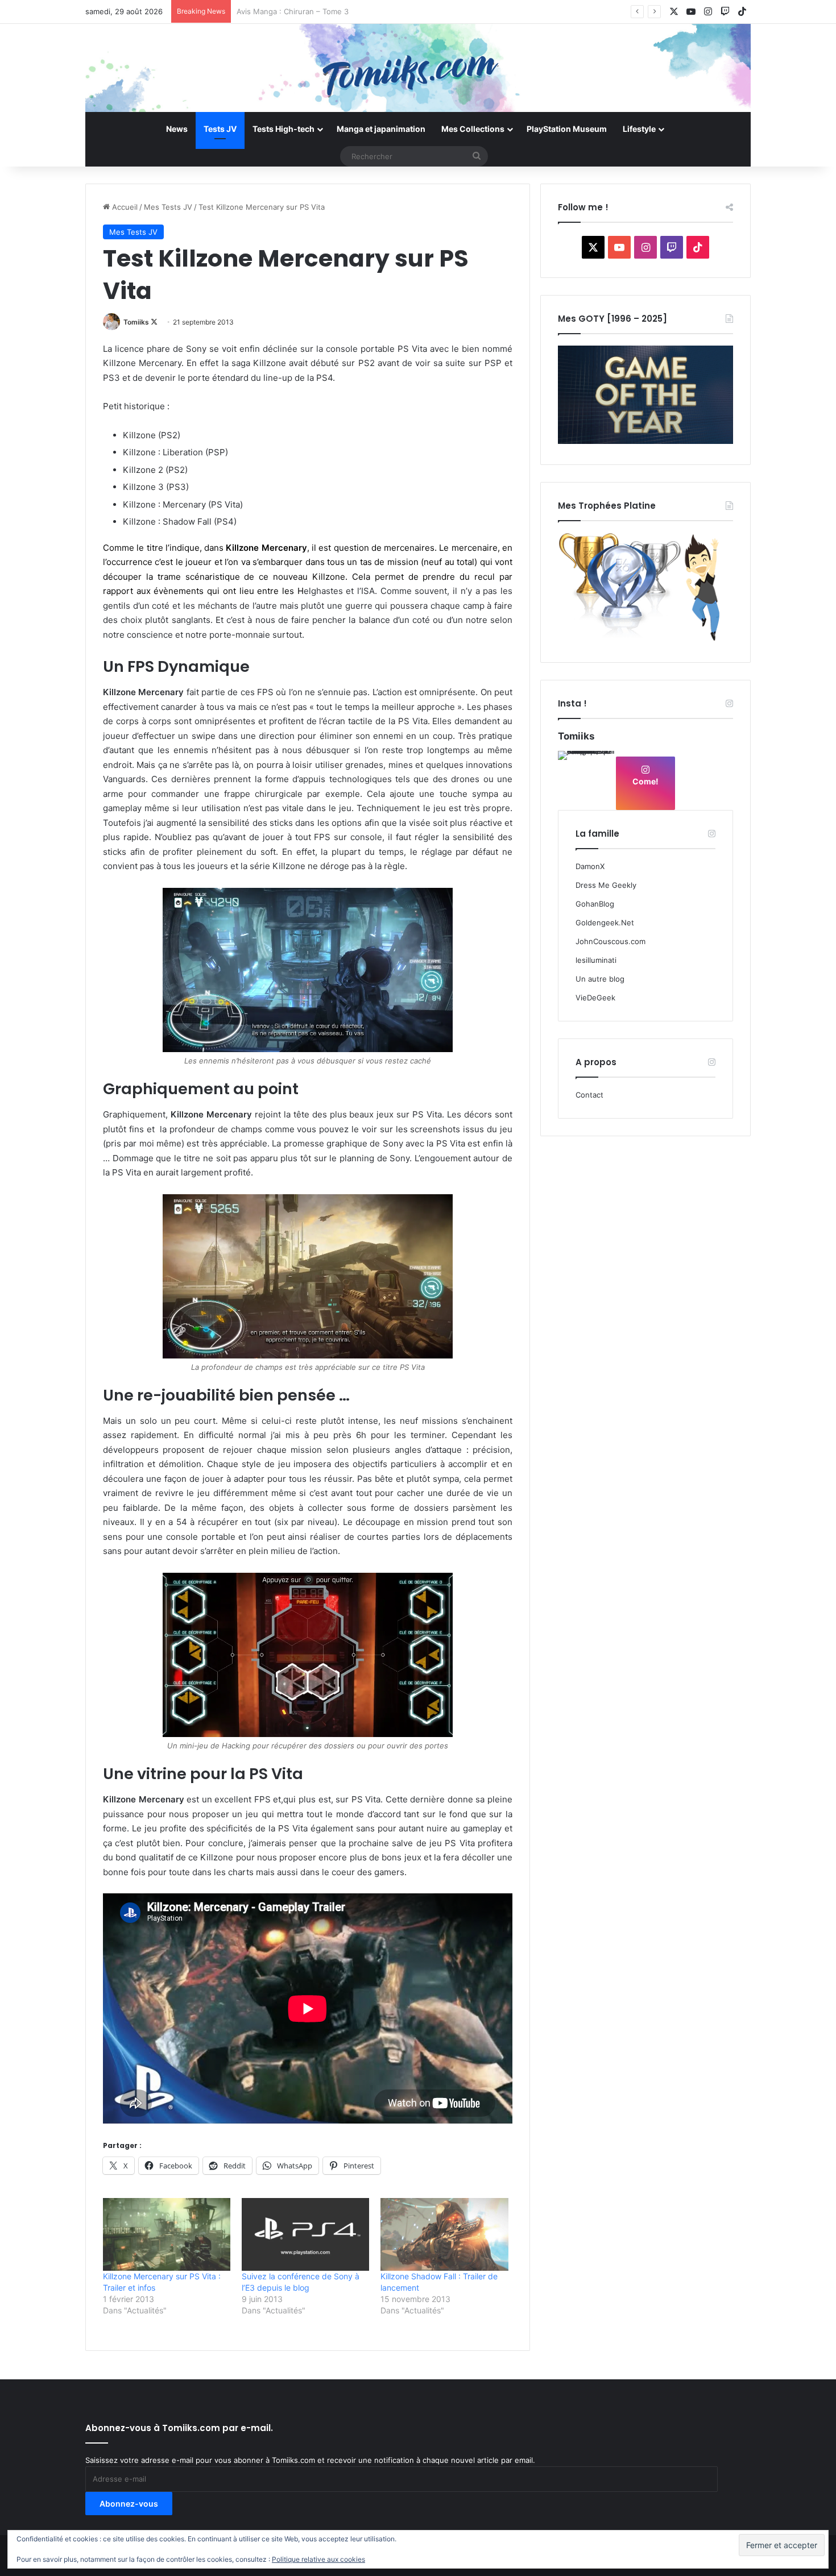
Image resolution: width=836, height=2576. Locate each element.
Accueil (124, 207)
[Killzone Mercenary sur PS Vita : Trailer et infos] (167, 2234)
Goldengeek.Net (605, 923)
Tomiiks (136, 322)
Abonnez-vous (129, 2504)
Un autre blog (600, 979)
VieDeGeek (595, 998)
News (177, 129)
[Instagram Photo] (586, 779)
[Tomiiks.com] (418, 68)
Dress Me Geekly (606, 885)
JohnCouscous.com (611, 941)
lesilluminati (596, 960)
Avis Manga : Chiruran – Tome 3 (293, 11)
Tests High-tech (284, 129)
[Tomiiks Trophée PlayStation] (645, 639)
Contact (589, 1095)
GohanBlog (595, 904)
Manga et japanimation (381, 129)
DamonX (590, 866)
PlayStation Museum (567, 129)
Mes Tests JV (168, 207)
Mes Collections (473, 129)
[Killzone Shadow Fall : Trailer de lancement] (444, 2234)
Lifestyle (639, 129)
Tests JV (220, 129)
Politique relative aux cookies (318, 2559)
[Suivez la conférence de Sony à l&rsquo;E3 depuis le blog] (305, 2234)
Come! (645, 781)
